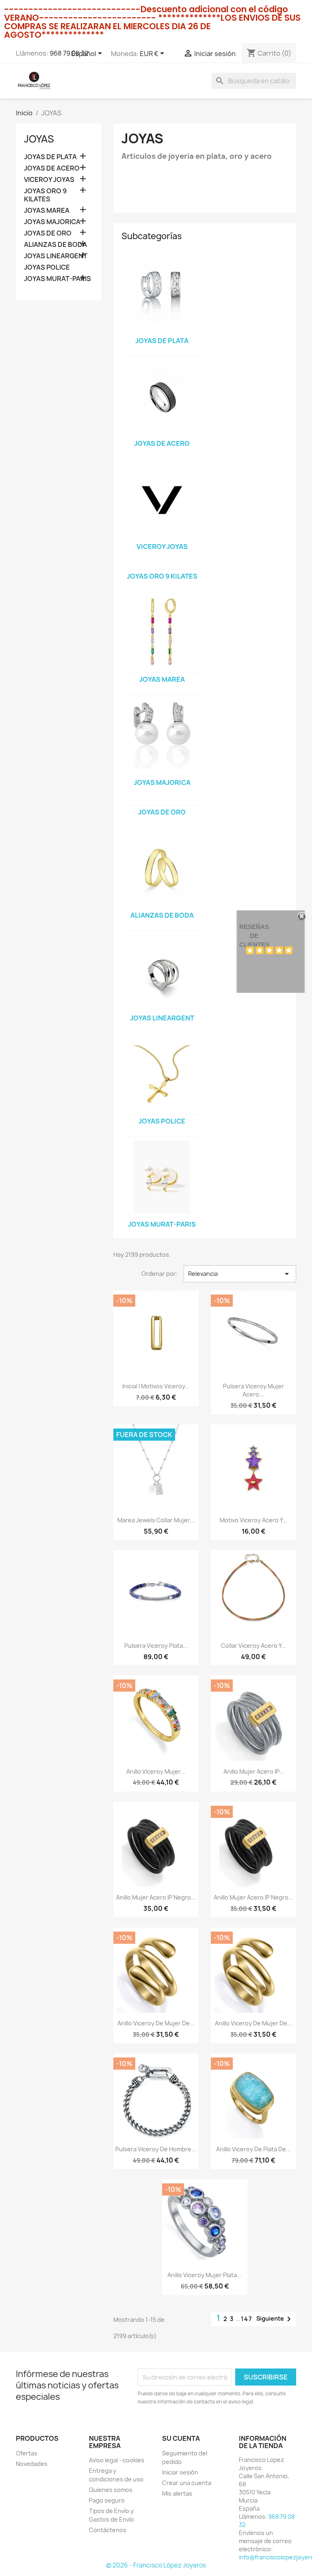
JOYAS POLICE (47, 267)
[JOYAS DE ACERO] (162, 396)
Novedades (32, 2464)
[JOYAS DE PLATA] (162, 294)
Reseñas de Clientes (254, 936)
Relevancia (240, 1274)
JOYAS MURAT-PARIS (57, 279)
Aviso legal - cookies (117, 2460)
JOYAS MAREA (47, 211)
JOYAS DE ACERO (52, 168)
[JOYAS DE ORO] (162, 802)
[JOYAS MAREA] (162, 632)
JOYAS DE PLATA (50, 157)
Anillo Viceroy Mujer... (156, 1771)
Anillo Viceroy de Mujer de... (156, 2023)
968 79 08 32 (69, 53)
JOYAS (39, 139)
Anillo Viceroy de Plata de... (253, 2149)
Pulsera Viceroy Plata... (156, 1646)
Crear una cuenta (187, 2483)
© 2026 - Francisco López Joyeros (156, 2565)
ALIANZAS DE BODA (55, 245)
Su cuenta (181, 2438)
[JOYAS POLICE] (162, 1074)
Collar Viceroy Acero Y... (253, 1646)
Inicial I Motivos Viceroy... (156, 1386)
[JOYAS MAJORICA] (162, 735)
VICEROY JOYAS (49, 180)
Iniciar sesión (180, 2472)
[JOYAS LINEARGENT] (162, 971)
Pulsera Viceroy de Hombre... (156, 2149)
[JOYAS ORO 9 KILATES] (162, 566)
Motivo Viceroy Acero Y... (253, 1520)
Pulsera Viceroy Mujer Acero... (253, 1390)
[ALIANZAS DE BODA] (162, 868)
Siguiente (275, 2319)
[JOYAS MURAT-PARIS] (162, 1177)
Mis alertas (177, 2493)
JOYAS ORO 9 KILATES (45, 195)
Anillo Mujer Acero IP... (253, 1771)
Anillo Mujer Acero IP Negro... (156, 1897)
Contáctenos (108, 2530)
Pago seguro (107, 2500)
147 (247, 2319)
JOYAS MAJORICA (52, 222)
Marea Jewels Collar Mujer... (156, 1520)
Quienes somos (111, 2490)
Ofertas (27, 2453)
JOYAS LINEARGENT (56, 256)
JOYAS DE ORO (48, 233)
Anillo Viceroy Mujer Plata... (205, 2275)
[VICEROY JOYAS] (162, 499)
